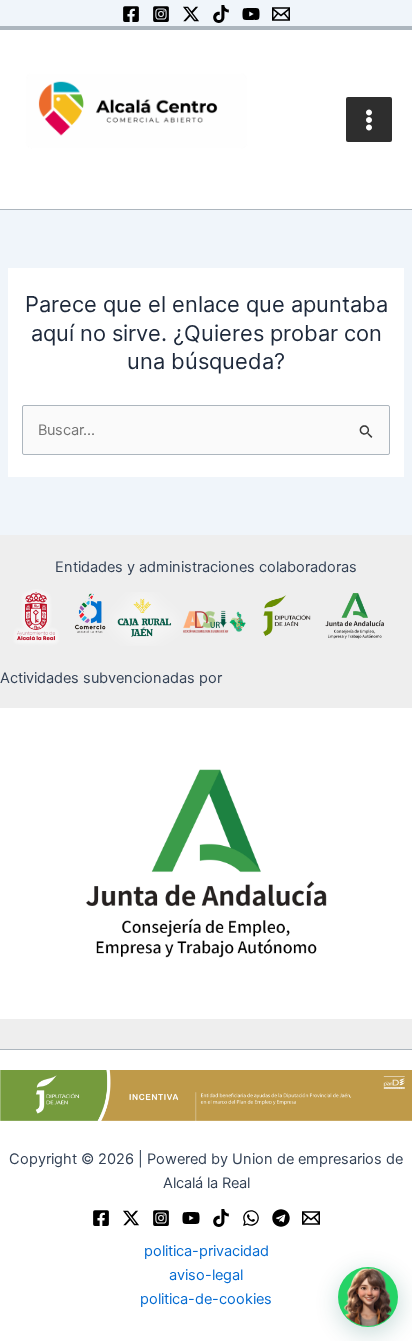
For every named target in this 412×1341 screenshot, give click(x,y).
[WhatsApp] (251, 1218)
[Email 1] (281, 14)
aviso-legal (206, 1275)
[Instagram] (161, 14)
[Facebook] (131, 14)
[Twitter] (131, 1218)
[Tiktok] (221, 1218)
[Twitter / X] (191, 14)
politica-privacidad (206, 1251)
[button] (368, 1297)
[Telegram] (281, 1218)
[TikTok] (221, 14)
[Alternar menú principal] (369, 120)
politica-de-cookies (206, 1299)
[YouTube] (251, 14)
